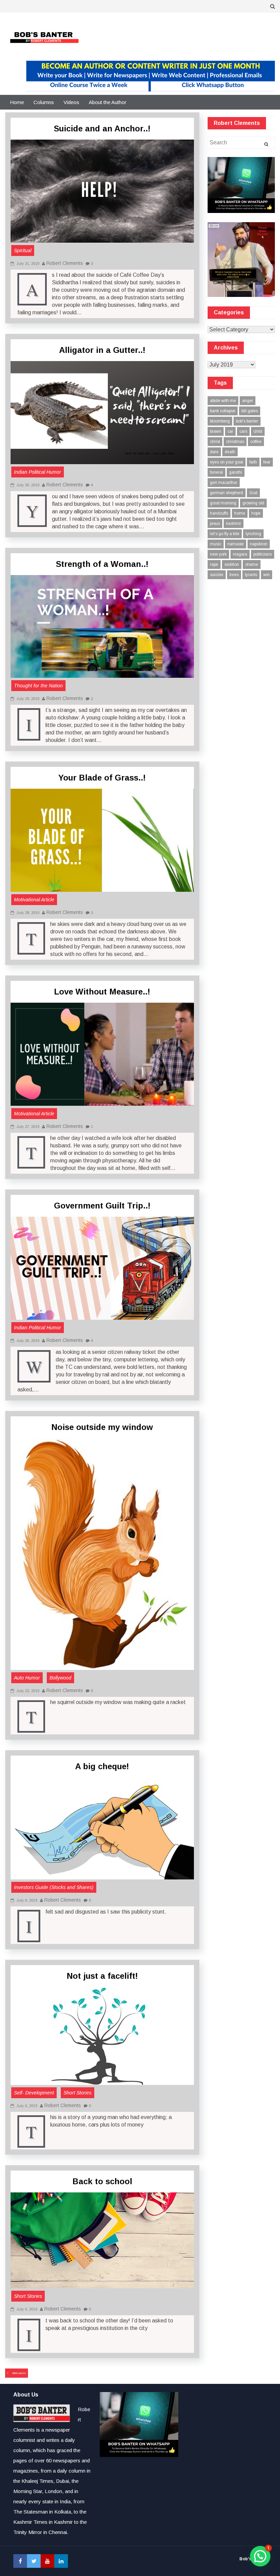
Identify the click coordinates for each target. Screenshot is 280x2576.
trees (234, 575)
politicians (263, 554)
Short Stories (78, 2093)
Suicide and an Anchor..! (102, 128)
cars (243, 431)
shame (252, 564)
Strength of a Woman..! (102, 564)
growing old (253, 503)
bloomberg (220, 421)
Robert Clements (65, 263)
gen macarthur (224, 483)
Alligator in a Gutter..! (102, 350)
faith (253, 462)
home (240, 513)
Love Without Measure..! (102, 992)
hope (256, 513)
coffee (256, 442)
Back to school (102, 2181)
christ (215, 442)
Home (17, 102)
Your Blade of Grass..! (102, 778)
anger (248, 401)
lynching (253, 534)
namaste (236, 544)
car (230, 431)
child (258, 431)
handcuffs (219, 513)
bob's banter (247, 421)
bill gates (250, 411)
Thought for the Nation (38, 686)
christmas (235, 442)
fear (267, 462)
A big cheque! (102, 1766)
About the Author (108, 102)
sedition (232, 564)
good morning (223, 503)
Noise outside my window (102, 1427)
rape (214, 564)
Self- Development (34, 2093)
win (267, 575)
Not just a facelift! (102, 1976)
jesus (215, 524)
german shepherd (227, 493)
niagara (240, 554)
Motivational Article (34, 900)
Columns (44, 102)
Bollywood (60, 1678)
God (253, 493)
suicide (217, 575)
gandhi (236, 472)
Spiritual (23, 251)
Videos (71, 102)
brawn (216, 431)
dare (214, 452)
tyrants (251, 575)
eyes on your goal (227, 462)
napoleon (259, 544)
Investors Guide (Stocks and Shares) (54, 1887)
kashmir (234, 524)
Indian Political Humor (38, 472)
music (216, 544)
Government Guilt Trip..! (102, 1206)
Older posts (19, 2373)
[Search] (266, 144)
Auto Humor (27, 1678)
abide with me (223, 401)
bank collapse (223, 411)
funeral (216, 472)
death (230, 452)
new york (218, 554)
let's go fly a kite (225, 534)
